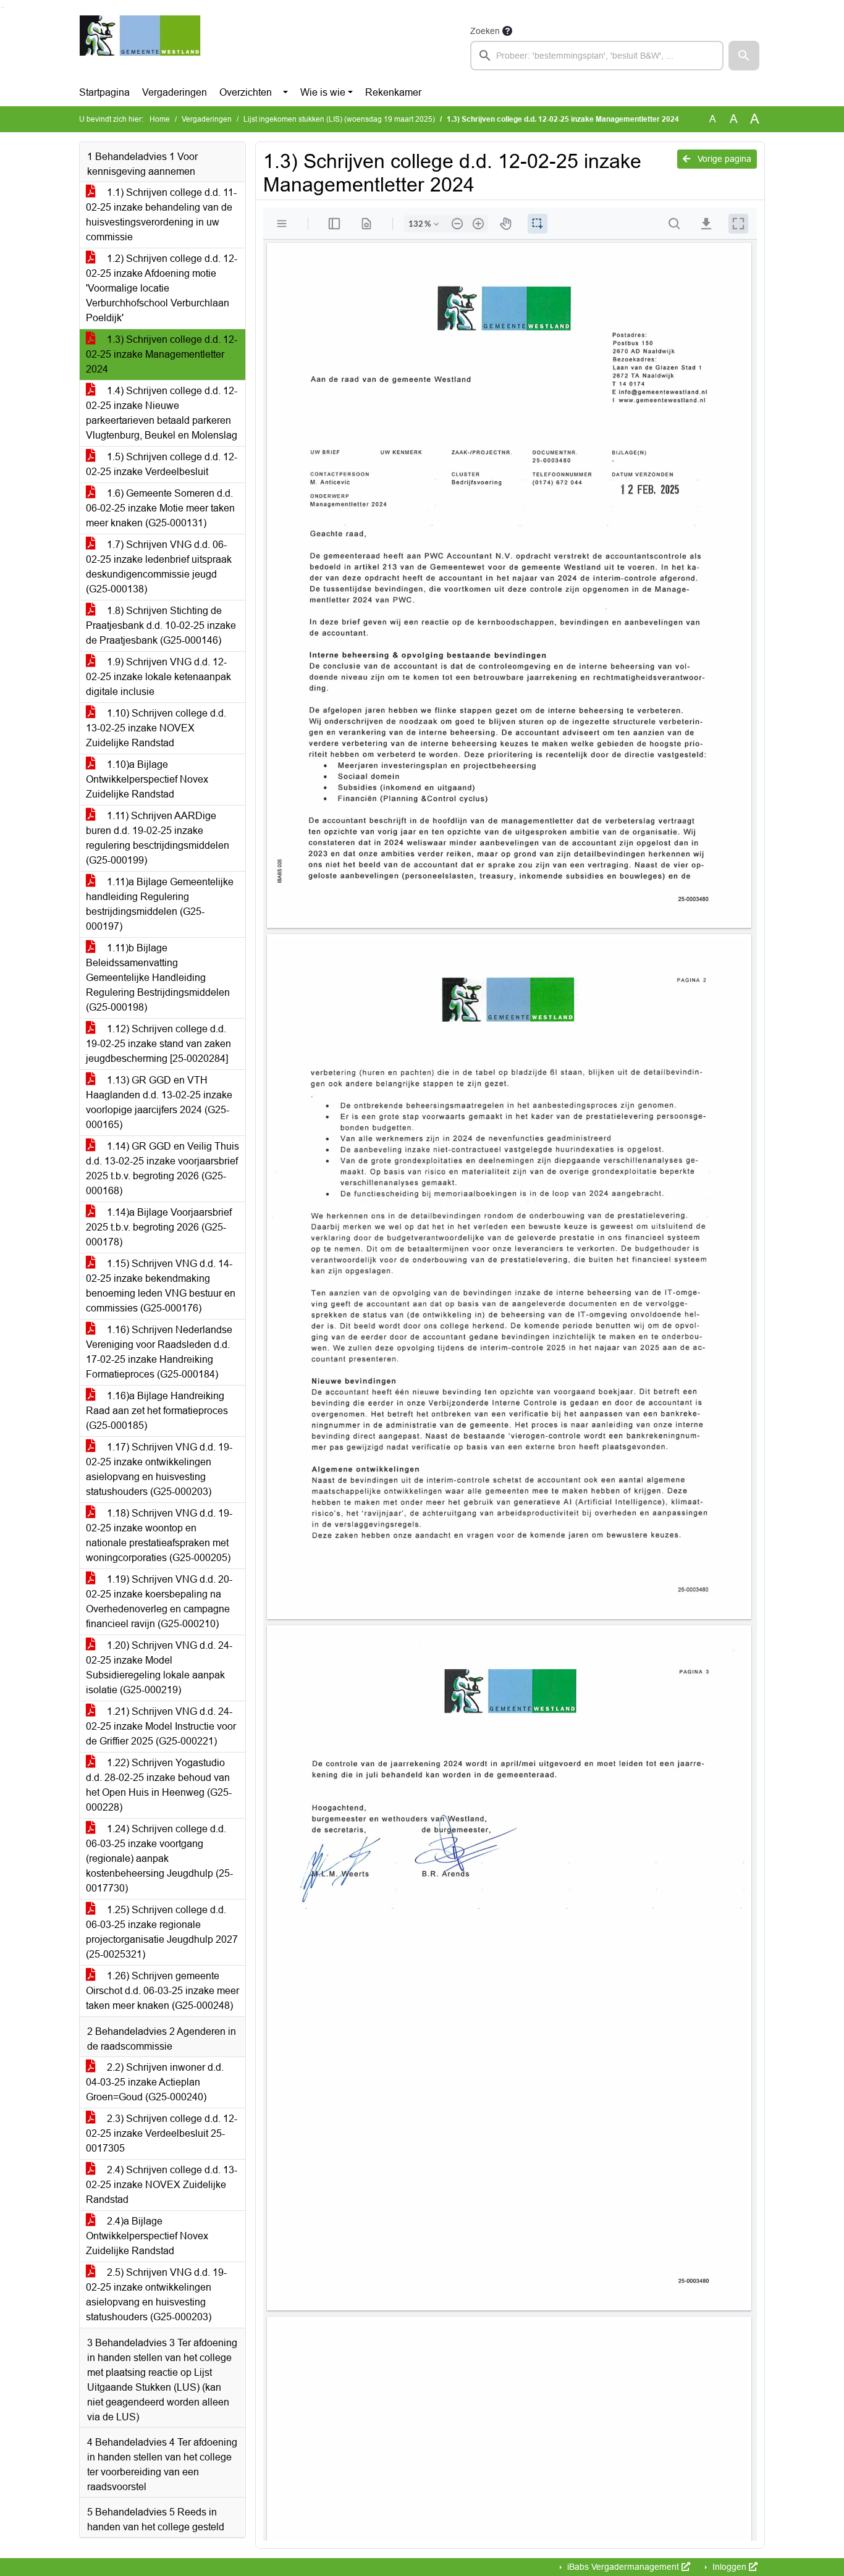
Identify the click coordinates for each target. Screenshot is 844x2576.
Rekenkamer (393, 92)
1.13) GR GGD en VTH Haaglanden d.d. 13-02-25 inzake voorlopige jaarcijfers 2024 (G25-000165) (159, 1102)
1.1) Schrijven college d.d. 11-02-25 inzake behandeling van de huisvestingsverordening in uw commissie (161, 215)
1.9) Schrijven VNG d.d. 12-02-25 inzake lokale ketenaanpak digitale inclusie (158, 677)
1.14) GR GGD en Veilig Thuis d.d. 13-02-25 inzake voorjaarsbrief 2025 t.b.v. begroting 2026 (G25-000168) (162, 1168)
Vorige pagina (723, 159)
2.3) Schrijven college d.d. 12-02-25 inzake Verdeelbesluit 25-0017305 (162, 2133)
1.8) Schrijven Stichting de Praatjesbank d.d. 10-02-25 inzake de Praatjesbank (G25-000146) (161, 625)
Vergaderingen (175, 92)
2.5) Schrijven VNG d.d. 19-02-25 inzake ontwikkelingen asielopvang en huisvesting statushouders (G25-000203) (156, 2295)
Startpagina (104, 92)
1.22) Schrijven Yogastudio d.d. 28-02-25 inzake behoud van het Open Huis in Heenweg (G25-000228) (159, 1785)
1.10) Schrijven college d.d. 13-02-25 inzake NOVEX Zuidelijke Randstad (156, 728)
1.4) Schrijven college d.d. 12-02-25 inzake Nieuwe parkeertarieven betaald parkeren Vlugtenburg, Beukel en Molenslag (162, 413)
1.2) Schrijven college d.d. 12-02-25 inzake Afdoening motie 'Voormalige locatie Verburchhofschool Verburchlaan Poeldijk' (162, 288)
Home (160, 119)
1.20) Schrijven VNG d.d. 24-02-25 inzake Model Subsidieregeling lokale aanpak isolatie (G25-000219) (159, 1668)
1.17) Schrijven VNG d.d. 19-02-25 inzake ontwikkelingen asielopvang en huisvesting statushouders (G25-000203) (159, 1469)
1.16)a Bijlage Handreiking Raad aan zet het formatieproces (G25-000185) (157, 1411)
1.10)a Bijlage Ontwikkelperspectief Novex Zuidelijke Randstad (147, 779)
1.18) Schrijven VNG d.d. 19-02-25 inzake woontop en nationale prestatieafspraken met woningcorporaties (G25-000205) (159, 1535)
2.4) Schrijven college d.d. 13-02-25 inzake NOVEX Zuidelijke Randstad (162, 2185)
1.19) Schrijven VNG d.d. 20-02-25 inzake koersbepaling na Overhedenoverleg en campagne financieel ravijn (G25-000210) (159, 1602)
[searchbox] (597, 56)
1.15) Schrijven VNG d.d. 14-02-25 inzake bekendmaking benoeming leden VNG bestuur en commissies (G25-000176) (161, 1286)
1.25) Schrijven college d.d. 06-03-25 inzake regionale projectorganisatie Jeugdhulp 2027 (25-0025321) (162, 1932)
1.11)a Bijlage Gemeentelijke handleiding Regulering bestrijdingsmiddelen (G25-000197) (160, 904)
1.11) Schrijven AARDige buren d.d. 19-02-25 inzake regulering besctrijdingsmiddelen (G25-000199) (158, 838)
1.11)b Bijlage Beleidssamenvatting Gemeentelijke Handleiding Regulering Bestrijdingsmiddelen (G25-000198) (158, 978)
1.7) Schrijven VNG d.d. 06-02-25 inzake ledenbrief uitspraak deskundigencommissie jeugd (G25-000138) (159, 567)
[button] (744, 56)
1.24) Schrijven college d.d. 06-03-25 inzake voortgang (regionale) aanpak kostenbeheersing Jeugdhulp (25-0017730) (159, 1858)
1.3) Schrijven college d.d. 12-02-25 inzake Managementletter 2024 (162, 354)
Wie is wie (323, 92)
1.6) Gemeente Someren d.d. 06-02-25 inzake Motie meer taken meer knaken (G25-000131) (160, 508)
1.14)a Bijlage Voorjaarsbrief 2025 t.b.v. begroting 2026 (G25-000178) (159, 1227)
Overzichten (246, 92)
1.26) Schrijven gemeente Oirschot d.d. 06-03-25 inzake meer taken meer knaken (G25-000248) (162, 1991)
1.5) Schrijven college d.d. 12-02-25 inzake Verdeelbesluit (162, 464)
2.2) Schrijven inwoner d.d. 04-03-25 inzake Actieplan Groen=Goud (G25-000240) (155, 2082)
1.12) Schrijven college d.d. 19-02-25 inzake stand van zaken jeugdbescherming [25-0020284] (158, 1044)
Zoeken (485, 31)
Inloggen (729, 2567)
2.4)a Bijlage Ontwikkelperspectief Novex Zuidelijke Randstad (147, 2236)
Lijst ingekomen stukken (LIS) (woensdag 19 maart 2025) (339, 119)
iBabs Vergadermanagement (623, 2567)
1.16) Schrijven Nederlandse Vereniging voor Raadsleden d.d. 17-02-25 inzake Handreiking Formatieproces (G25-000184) (159, 1352)
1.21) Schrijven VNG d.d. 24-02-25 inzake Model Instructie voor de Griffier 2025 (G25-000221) (161, 1726)
